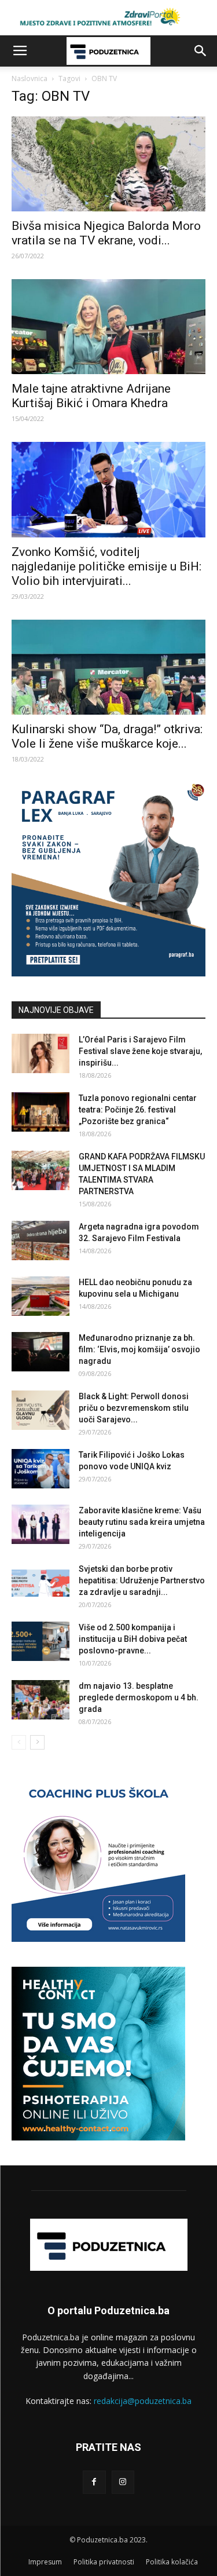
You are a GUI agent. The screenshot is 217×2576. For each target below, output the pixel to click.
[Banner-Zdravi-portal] (108, 18)
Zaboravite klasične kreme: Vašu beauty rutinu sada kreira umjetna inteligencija (142, 1522)
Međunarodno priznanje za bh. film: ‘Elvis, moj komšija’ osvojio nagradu (139, 1349)
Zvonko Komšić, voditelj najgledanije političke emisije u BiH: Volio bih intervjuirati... (106, 566)
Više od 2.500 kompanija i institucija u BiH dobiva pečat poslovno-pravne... (133, 1639)
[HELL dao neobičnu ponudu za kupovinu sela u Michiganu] (41, 1296)
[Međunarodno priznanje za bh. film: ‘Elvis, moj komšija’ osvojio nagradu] (41, 1352)
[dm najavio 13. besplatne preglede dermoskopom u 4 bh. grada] (41, 1700)
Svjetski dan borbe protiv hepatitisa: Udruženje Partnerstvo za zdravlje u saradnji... (142, 1580)
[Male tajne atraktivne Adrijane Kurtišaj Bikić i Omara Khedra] (108, 327)
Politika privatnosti (104, 2562)
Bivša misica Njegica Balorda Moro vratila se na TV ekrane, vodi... (106, 233)
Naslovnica (30, 78)
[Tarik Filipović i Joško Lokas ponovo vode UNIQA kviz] (41, 1469)
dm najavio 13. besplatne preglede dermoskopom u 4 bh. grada (139, 1697)
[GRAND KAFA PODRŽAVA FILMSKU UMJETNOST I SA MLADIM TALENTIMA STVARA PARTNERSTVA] (41, 1171)
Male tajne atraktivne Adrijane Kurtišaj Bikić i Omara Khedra (91, 396)
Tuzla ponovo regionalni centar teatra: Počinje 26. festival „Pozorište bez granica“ (138, 1110)
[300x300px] (98, 2137)
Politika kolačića (172, 2562)
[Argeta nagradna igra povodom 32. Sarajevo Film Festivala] (41, 1241)
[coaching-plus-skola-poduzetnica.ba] (98, 1939)
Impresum (45, 2562)
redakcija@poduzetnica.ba (143, 2401)
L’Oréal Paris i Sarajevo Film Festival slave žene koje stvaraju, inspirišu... (140, 1051)
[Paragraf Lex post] (108, 973)
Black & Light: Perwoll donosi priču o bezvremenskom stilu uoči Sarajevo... (134, 1408)
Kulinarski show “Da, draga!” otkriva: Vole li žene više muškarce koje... (107, 736)
